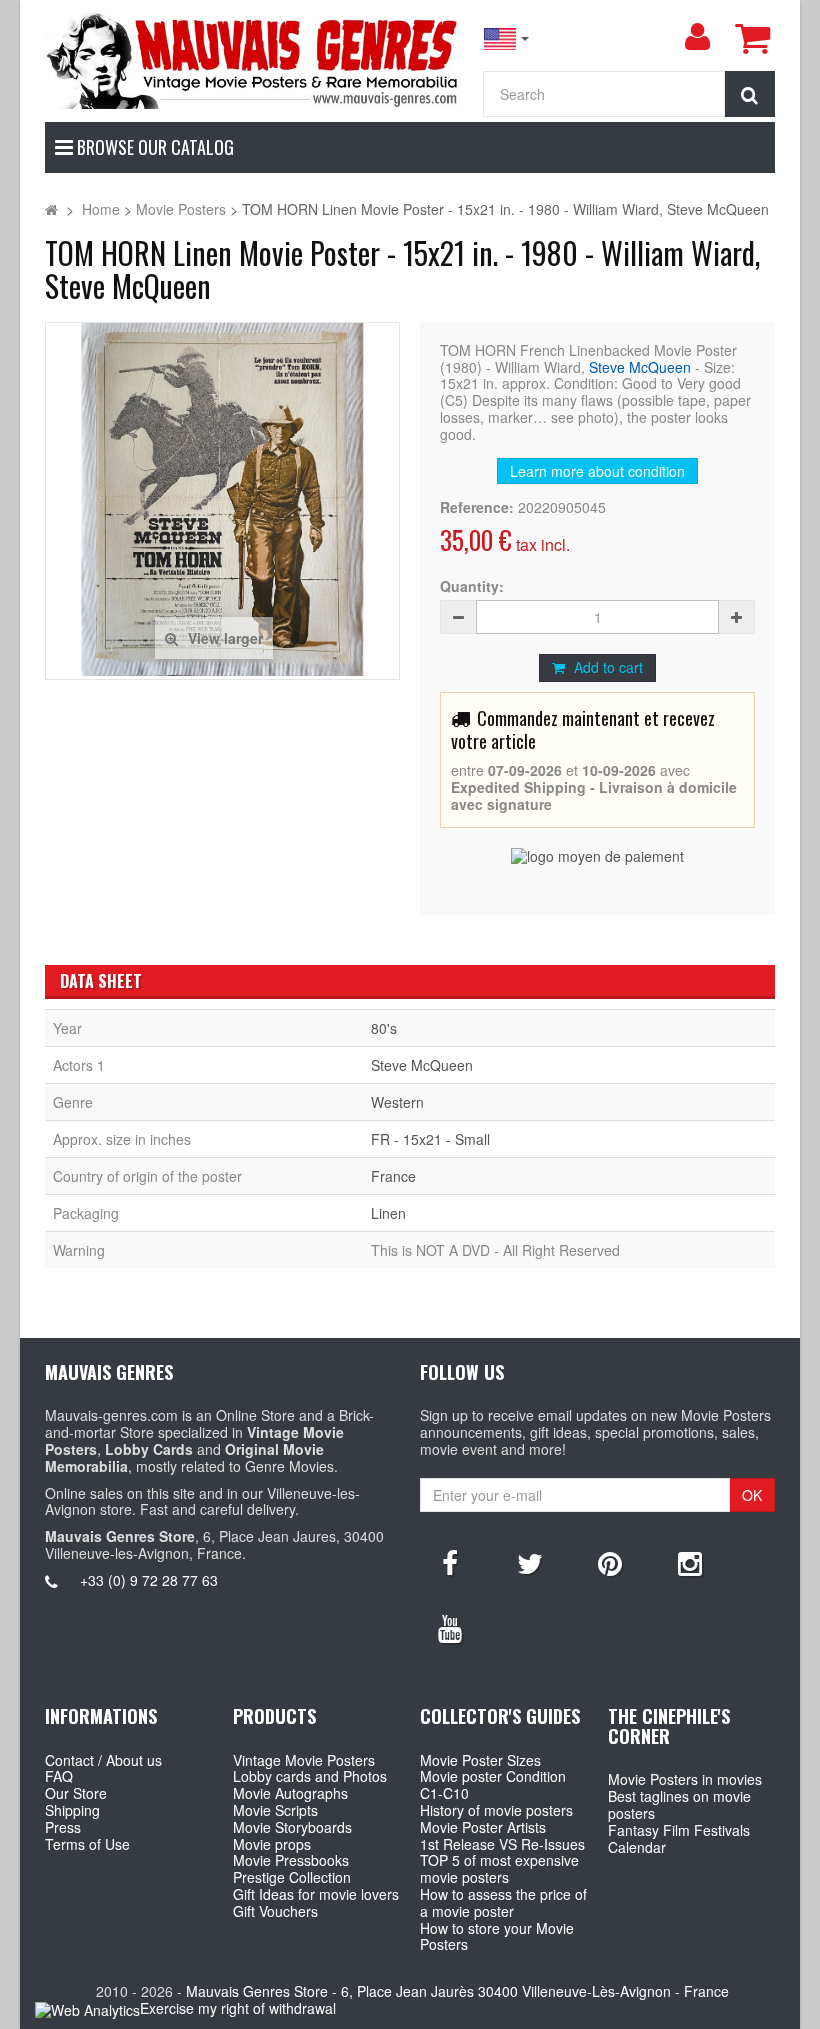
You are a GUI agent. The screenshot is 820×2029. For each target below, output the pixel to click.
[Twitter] (530, 1562)
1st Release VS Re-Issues (502, 1844)
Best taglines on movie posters (679, 1804)
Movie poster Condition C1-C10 (493, 1784)
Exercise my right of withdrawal (238, 2008)
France (393, 1176)
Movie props (272, 1844)
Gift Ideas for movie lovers (316, 1894)
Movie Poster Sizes (480, 1760)
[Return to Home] (51, 209)
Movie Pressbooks (291, 1860)
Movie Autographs (290, 1793)
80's (384, 1028)
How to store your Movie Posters (497, 1936)
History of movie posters (496, 1810)
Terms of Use (87, 1844)
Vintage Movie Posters (304, 1760)
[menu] (697, 37)
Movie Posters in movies (685, 1779)
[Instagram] (690, 1562)
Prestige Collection (292, 1877)
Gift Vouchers (275, 1911)
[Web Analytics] (87, 2009)
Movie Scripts (275, 1810)
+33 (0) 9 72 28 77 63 (149, 1580)
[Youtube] (450, 1627)
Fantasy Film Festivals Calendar (679, 1838)
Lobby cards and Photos (310, 1776)
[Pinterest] (610, 1562)
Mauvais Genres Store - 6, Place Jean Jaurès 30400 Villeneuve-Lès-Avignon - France (457, 1991)
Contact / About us (103, 1760)
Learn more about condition (597, 471)
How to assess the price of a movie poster (503, 1902)
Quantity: (472, 586)
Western (397, 1102)
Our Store (76, 1793)
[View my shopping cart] (752, 38)
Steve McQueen (640, 367)
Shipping (72, 1810)
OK (752, 1495)
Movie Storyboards (292, 1827)
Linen (388, 1213)
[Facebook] (450, 1562)
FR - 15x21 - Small (430, 1139)
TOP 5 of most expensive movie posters (499, 1868)
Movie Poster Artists (483, 1827)
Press (63, 1827)
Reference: (477, 507)
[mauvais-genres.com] (253, 59)
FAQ (59, 1776)
